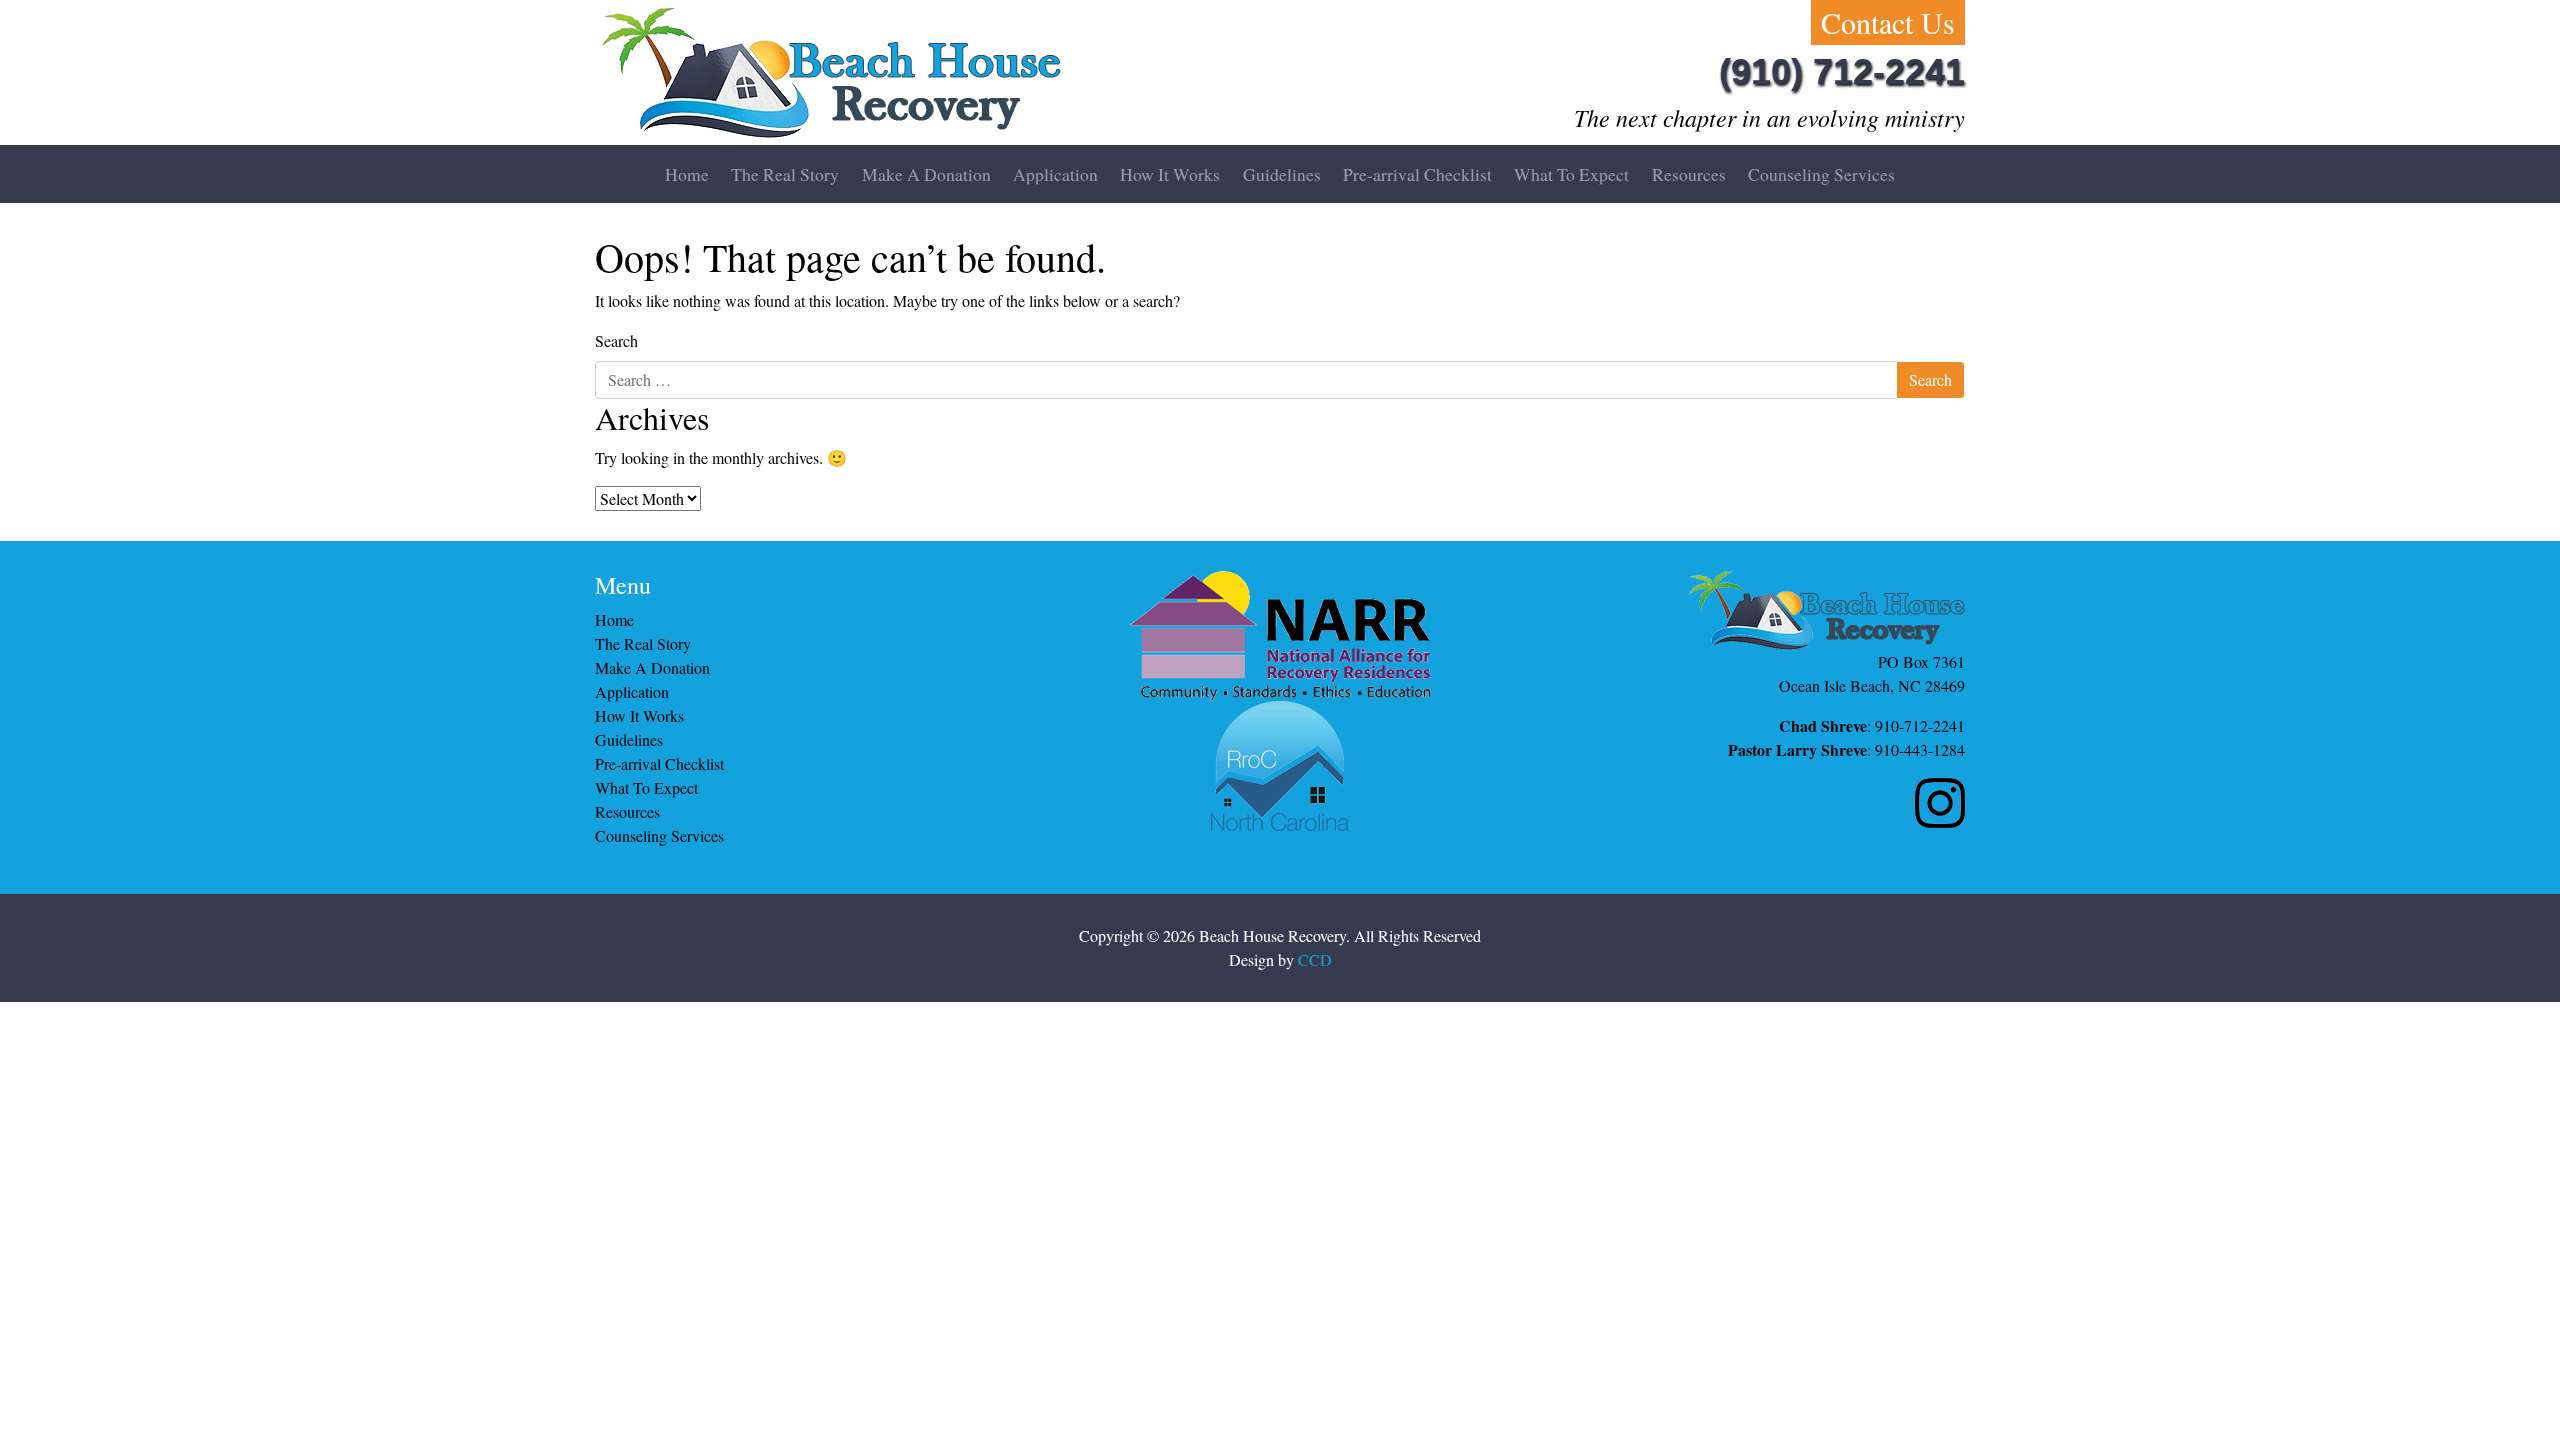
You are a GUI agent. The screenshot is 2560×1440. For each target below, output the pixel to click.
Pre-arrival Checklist (1417, 174)
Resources (1689, 174)
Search (616, 340)
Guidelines (1282, 174)
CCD (1315, 959)
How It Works (1170, 174)
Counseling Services (1821, 174)
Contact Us (1888, 22)
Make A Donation (926, 174)
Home (687, 174)
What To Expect (1571, 174)
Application (1055, 174)
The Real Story (785, 174)
